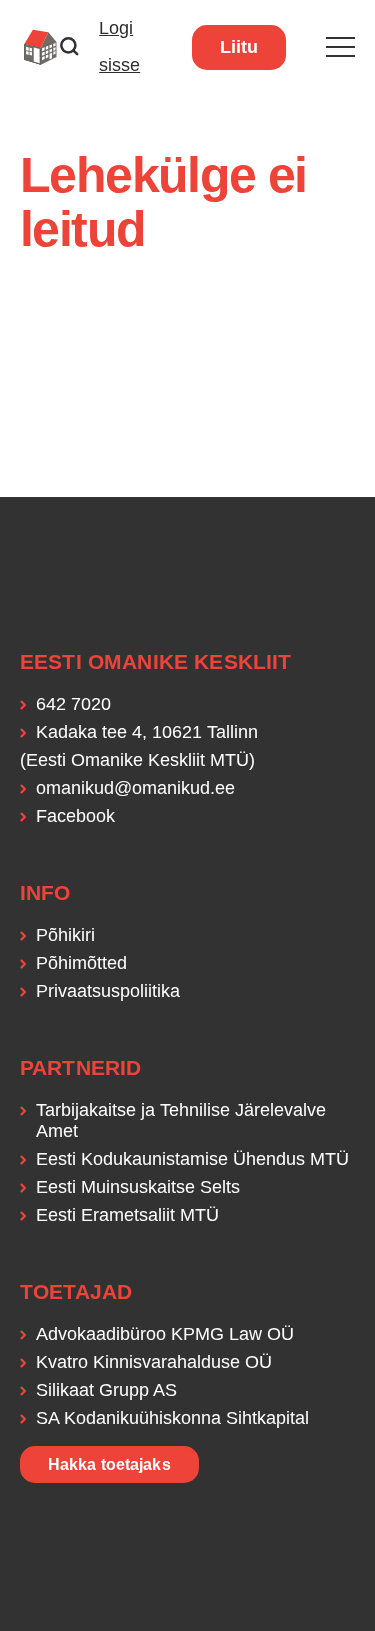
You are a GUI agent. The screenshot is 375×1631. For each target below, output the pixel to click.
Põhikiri (65, 935)
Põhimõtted (81, 963)
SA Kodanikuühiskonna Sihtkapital (172, 1418)
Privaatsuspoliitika (108, 991)
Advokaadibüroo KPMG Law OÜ (165, 1334)
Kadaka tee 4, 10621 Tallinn (147, 732)
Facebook (75, 816)
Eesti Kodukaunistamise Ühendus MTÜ (192, 1159)
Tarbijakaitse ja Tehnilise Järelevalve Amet (181, 1120)
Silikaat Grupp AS (106, 1390)
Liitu (239, 47)
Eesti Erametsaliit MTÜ (127, 1215)
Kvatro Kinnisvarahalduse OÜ (154, 1362)
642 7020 (73, 704)
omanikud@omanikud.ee (135, 788)
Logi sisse (119, 46)
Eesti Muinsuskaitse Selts (138, 1187)
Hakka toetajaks (109, 1464)
